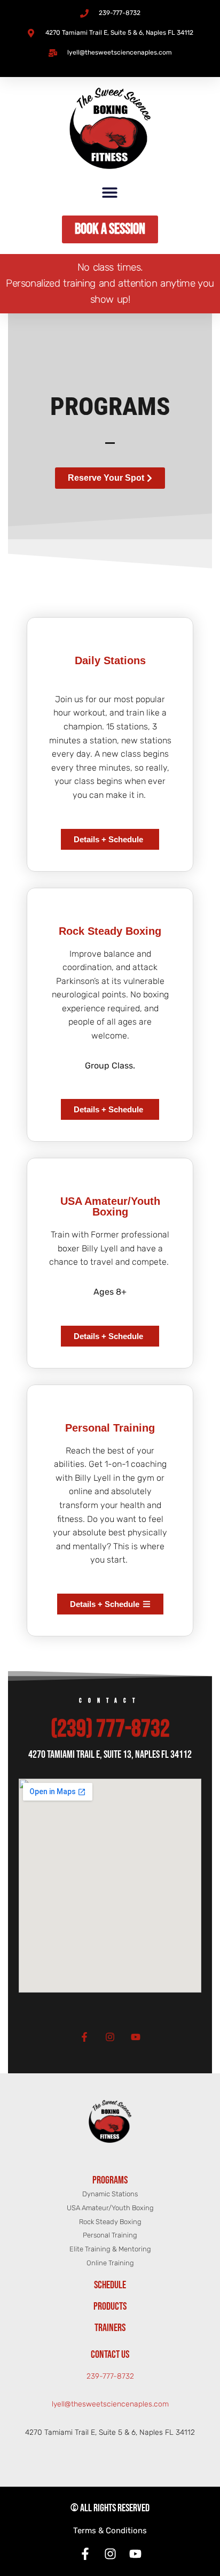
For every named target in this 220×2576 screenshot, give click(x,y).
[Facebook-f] (84, 2037)
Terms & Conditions (110, 2531)
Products (110, 2306)
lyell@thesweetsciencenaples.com (110, 2404)
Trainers (110, 2328)
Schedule (110, 2285)
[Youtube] (136, 2037)
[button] (110, 192)
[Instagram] (110, 2037)
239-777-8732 (110, 2376)
